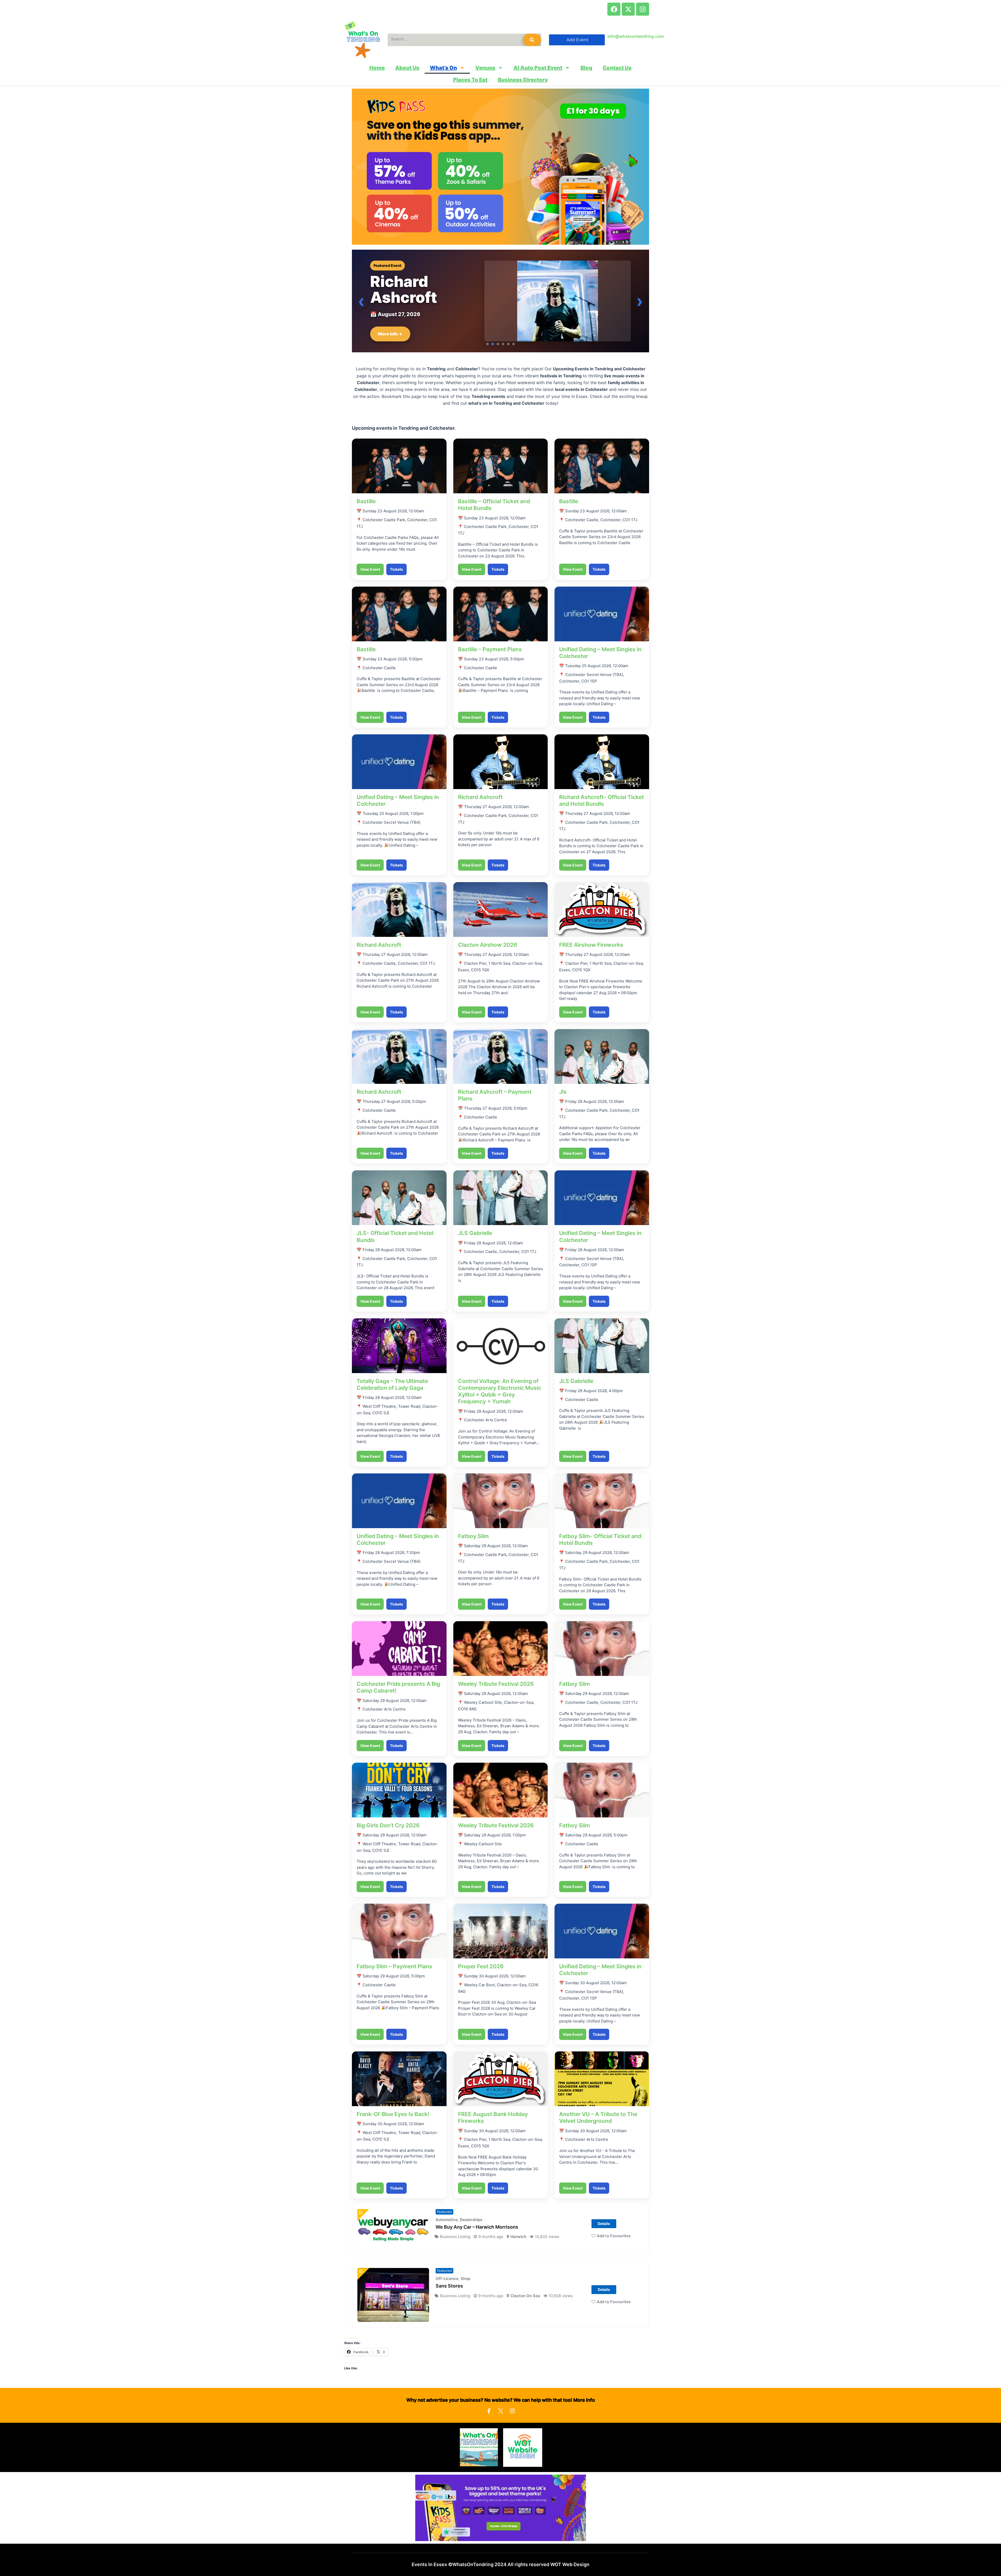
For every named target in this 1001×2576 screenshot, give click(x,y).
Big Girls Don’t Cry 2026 (388, 1841)
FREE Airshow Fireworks (591, 961)
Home (377, 68)
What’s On (443, 68)
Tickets (396, 585)
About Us (407, 68)
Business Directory (523, 80)
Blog (586, 68)
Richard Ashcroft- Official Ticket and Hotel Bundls (602, 816)
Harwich (518, 2252)
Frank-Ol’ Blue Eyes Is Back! (393, 2130)
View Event (370, 585)
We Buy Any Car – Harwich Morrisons (477, 2243)
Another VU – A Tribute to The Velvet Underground (598, 2133)
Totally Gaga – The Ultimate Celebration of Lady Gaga (392, 1400)
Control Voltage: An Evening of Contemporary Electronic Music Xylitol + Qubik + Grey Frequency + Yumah (500, 1407)
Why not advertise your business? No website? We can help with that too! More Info (501, 2416)
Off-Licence (447, 2294)
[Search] (532, 40)
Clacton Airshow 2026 (488, 961)
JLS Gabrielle (475, 1249)
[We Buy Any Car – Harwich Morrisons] (393, 2245)
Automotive (447, 2236)
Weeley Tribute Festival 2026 (496, 1700)
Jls (563, 1108)
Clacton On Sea (525, 2311)
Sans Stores (449, 2302)
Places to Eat (470, 80)
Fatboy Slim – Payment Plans (394, 1982)
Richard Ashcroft (480, 813)
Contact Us (617, 68)
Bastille (366, 517)
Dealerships (471, 2236)
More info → (390, 350)
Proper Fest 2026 (481, 1982)
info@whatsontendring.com (636, 36)
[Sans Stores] (393, 2311)
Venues (485, 68)
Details (604, 2239)
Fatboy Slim (473, 1552)
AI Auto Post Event (538, 68)
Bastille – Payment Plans (490, 665)
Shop (465, 2294)
